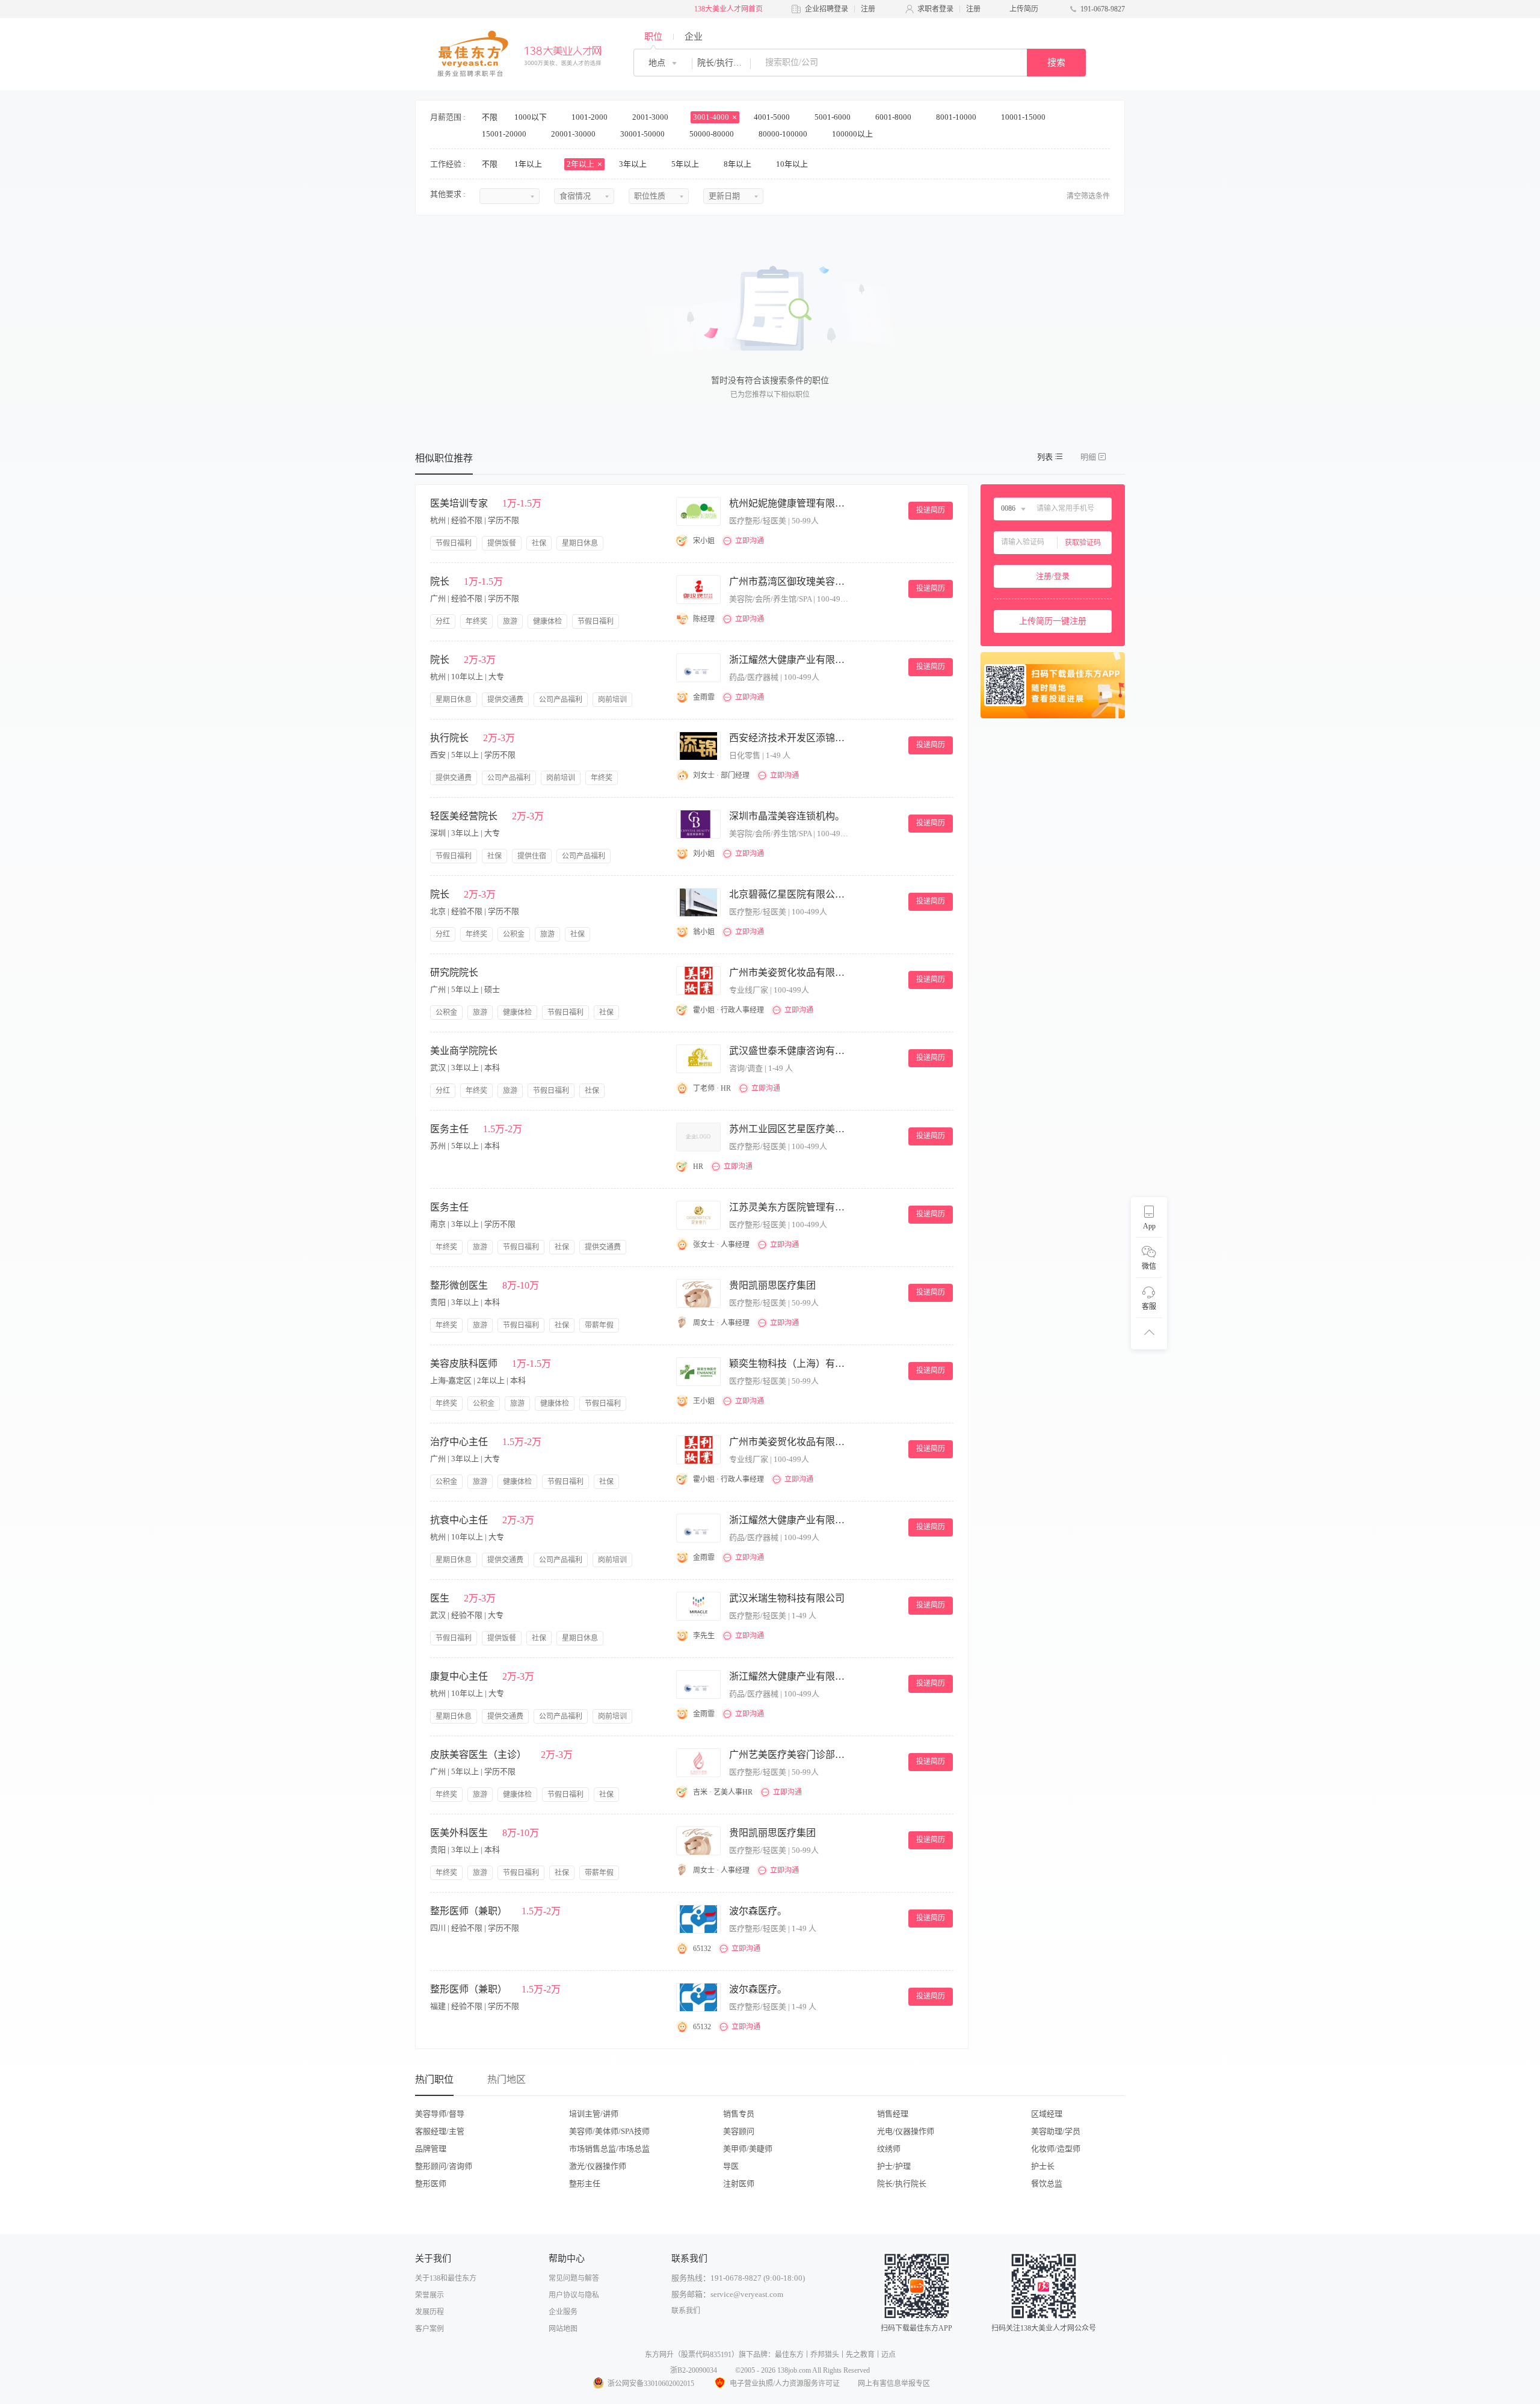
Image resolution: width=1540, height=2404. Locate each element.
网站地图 (563, 2329)
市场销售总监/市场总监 (609, 2149)
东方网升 (659, 2355)
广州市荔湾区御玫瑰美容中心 (789, 581)
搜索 (1056, 63)
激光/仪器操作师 (598, 2166)
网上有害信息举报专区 (894, 2384)
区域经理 (1047, 2114)
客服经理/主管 (440, 2131)
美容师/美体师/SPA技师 (609, 2131)
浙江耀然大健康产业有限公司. (789, 660)
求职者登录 (935, 9)
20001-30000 (574, 134)
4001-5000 (773, 117)
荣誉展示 (430, 2295)
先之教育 (860, 2355)
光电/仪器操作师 (906, 2131)
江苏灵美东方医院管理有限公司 (789, 1207)
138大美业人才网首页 (728, 9)
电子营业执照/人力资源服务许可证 (785, 2384)
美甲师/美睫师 (748, 2149)
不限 (490, 117)
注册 (868, 9)
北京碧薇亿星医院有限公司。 (789, 894)
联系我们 (686, 2311)
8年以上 (738, 164)
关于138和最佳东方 (446, 2278)
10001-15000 (1024, 117)
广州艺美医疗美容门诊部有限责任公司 (789, 1755)
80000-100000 (784, 134)
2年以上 (581, 164)
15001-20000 (505, 134)
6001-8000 (894, 117)
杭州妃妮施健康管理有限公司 (789, 503)
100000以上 (853, 134)
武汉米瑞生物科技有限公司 (787, 1598)
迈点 (889, 2355)
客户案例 (430, 2329)
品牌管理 (431, 2149)
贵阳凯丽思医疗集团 (772, 1285)
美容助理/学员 (1056, 2131)
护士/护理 (894, 2166)
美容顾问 (739, 2131)
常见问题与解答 (574, 2278)
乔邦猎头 (825, 2355)
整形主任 (585, 2184)
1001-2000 (590, 117)
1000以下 (531, 117)
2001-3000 (651, 117)
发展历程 (430, 2312)
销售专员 (739, 2114)
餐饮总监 (1047, 2184)
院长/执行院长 (902, 2184)
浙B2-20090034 (694, 2370)
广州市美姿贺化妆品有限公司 (789, 972)
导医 (731, 2166)
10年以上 (793, 164)
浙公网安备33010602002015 (651, 2384)
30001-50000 (643, 134)
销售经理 (893, 2114)
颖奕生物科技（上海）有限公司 (789, 1364)
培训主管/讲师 (594, 2114)
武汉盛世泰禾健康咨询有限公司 (789, 1051)
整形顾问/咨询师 (444, 2166)
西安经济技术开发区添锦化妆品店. (789, 738)
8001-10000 (957, 117)
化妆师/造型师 (1056, 2149)
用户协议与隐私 (574, 2295)
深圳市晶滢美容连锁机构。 (787, 816)
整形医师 (431, 2184)
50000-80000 (713, 134)
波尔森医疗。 (758, 1911)
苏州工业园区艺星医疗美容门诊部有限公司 (789, 1129)
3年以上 (634, 164)
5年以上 (686, 164)
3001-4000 (712, 117)
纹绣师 (889, 2149)
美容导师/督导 (440, 2114)
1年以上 (529, 164)
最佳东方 (789, 2355)
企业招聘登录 (827, 9)
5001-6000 (833, 117)
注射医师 (739, 2184)
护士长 (1043, 2166)
